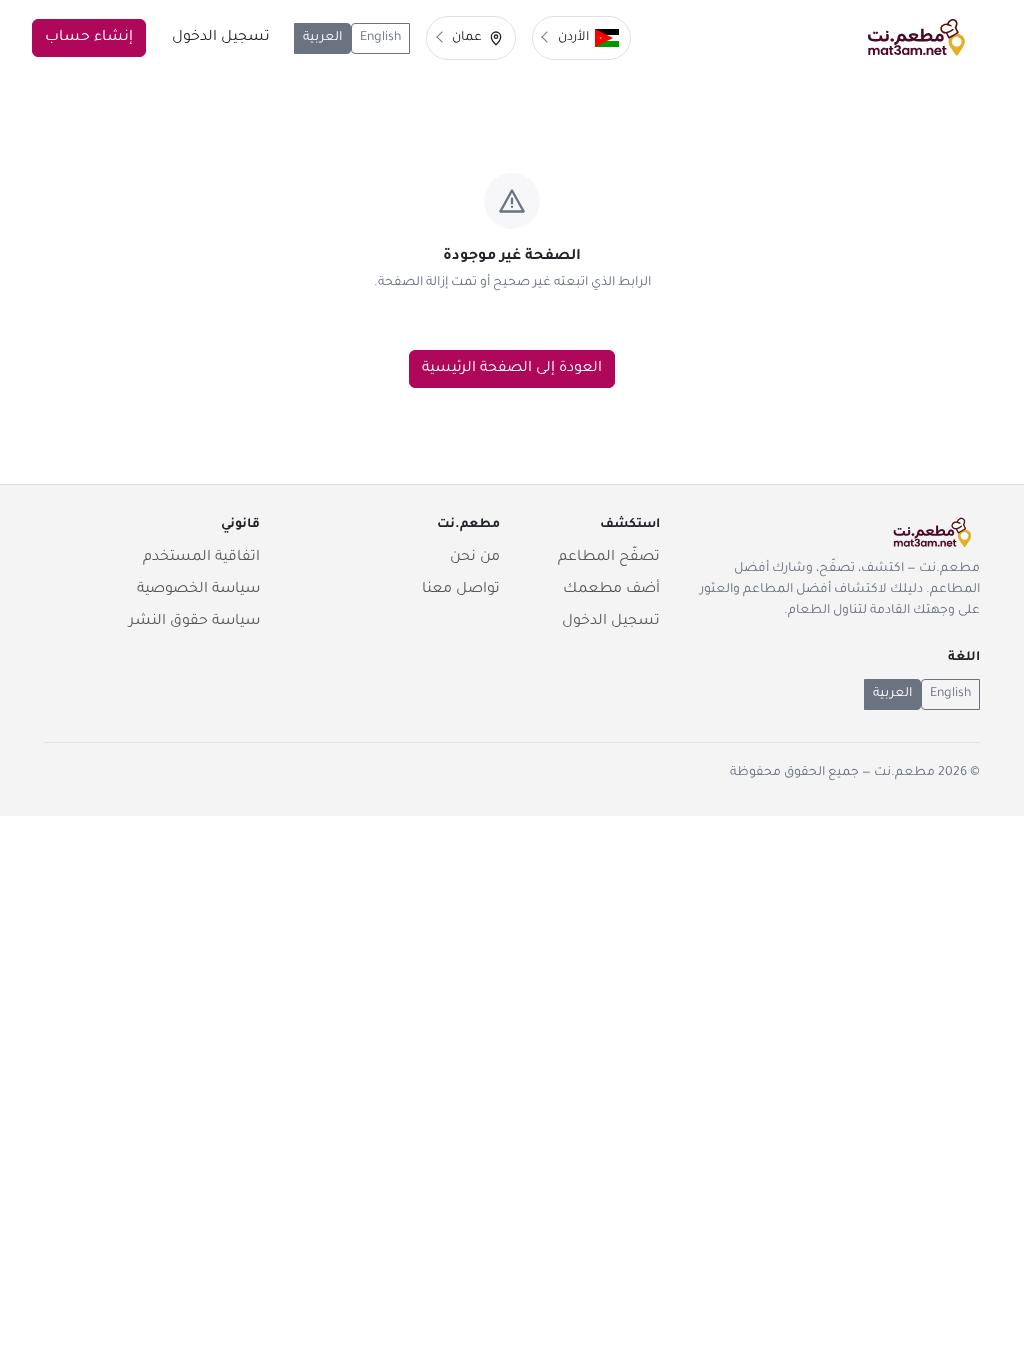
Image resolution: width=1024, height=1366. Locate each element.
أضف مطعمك (611, 590)
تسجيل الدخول (221, 38)
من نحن (475, 558)
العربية (322, 38)
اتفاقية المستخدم (201, 558)
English (380, 38)
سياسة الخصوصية (198, 590)
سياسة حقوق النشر (194, 622)
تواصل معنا (461, 590)
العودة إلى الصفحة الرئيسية (512, 369)
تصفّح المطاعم (609, 558)
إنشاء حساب (89, 38)
